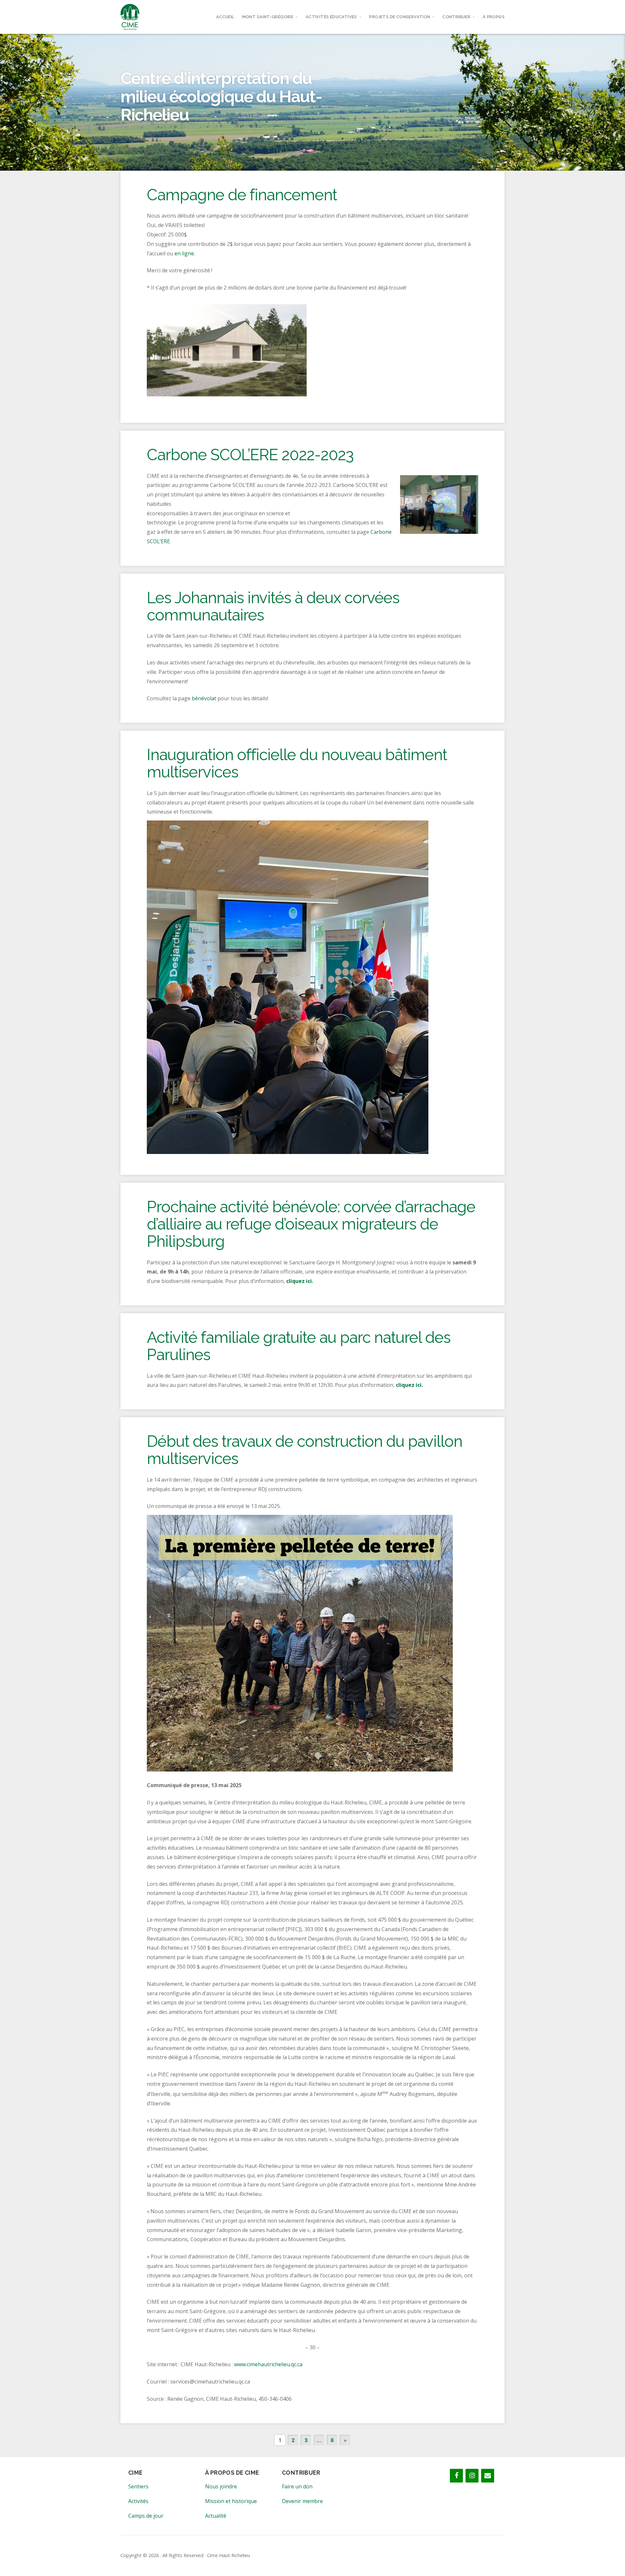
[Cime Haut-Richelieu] (130, 17)
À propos (494, 17)
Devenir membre (302, 2501)
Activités (138, 2501)
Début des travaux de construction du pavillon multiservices (305, 1450)
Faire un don (297, 2486)
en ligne (184, 253)
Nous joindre (221, 2486)
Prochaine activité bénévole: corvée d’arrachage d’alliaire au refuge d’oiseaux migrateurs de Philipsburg (311, 1224)
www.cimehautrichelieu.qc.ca (268, 2364)
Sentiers (138, 2486)
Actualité (216, 2516)
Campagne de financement (242, 195)
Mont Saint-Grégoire (268, 17)
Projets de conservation (400, 17)
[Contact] (488, 2476)
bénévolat (204, 698)
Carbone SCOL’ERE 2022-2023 (250, 455)
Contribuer (456, 17)
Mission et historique (231, 2501)
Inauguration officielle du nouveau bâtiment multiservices (297, 763)
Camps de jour (146, 2516)
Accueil (225, 17)
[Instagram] (472, 2476)
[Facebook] (456, 2476)
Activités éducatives (331, 17)
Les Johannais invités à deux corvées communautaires (273, 606)
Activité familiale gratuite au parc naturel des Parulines (299, 1346)
